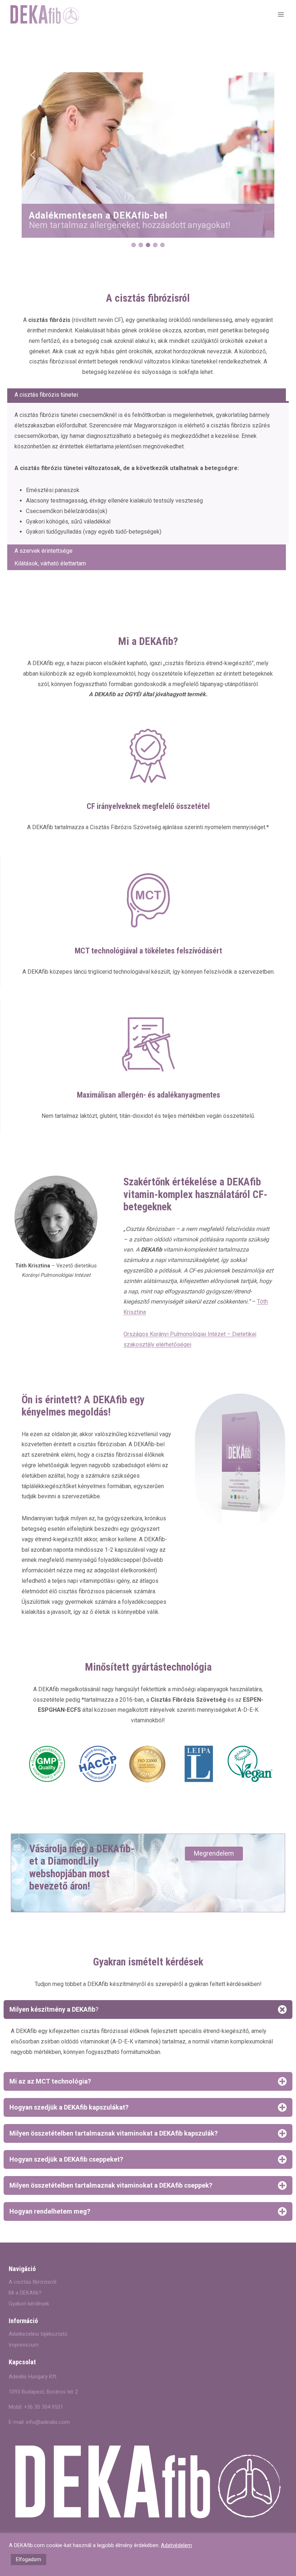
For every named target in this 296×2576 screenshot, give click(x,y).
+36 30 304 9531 (43, 2407)
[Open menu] (281, 14)
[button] (33, 155)
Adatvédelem (177, 2545)
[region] (148, 160)
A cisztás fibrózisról (32, 2282)
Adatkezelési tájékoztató (38, 2334)
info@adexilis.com (48, 2422)
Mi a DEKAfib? (25, 2293)
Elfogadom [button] (29, 2559)
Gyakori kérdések (29, 2304)
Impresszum (24, 2345)
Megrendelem (214, 1853)
